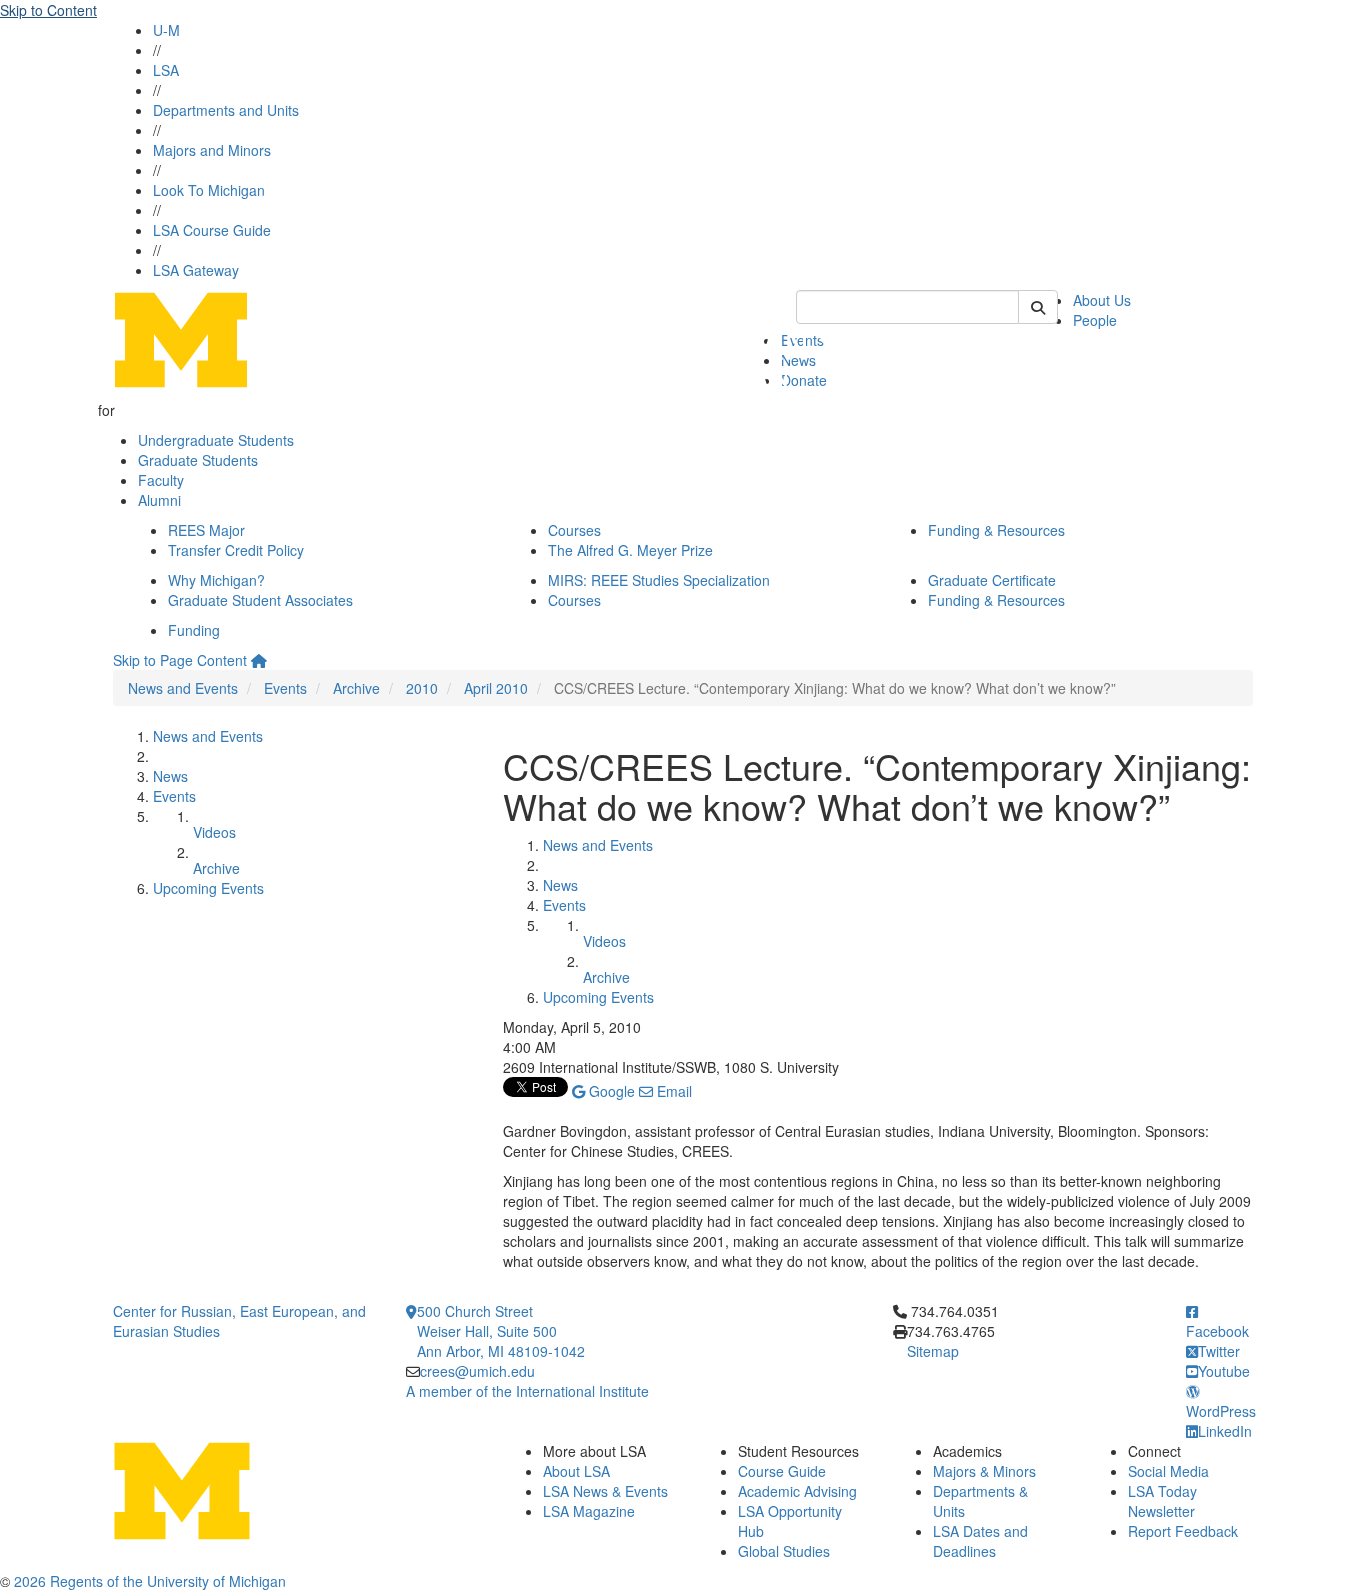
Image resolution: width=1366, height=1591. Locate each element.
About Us (1102, 300)
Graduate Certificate (992, 580)
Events (285, 688)
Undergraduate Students (216, 440)
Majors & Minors (984, 1471)
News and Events (183, 688)
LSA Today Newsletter (1162, 1501)
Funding (194, 630)
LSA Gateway (196, 270)
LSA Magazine (589, 1511)
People (1095, 320)
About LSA (576, 1471)
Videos (214, 832)
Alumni (159, 500)
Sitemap (933, 1351)
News (170, 776)
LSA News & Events (605, 1491)
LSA (166, 70)
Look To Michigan (209, 190)
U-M (166, 30)
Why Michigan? (216, 580)
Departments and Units (226, 110)
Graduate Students (198, 460)
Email (672, 1091)
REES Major (206, 530)
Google (610, 1091)
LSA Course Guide (212, 230)
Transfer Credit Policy (236, 550)
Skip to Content (48, 10)
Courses (574, 530)
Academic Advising (797, 1491)
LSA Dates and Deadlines (980, 1541)
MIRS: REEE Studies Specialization (659, 580)
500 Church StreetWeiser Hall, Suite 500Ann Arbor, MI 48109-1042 (501, 1331)
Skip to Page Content (180, 660)
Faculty (161, 480)
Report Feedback (1183, 1531)
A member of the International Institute (527, 1391)
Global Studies (784, 1551)
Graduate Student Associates (260, 600)
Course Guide (782, 1471)
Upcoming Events (208, 888)
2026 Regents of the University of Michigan (150, 1581)
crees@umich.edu (477, 1371)
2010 (422, 688)
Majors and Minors (212, 150)
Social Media (1168, 1471)
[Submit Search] (1038, 307)
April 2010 (496, 688)
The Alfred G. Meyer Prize (630, 550)
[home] (259, 660)
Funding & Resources (996, 530)
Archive (356, 688)
